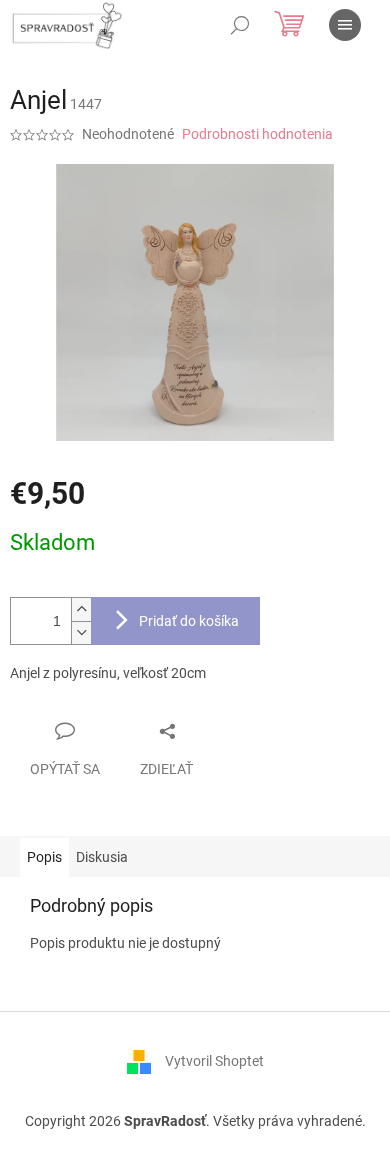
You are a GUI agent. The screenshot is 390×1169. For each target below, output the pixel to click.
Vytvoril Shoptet (214, 1060)
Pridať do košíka (189, 621)
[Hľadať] (240, 25)
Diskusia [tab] (102, 857)
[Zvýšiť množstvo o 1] (81, 609)
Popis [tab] (44, 857)
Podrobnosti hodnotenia (257, 134)
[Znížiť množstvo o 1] (81, 632)
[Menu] (345, 25)
